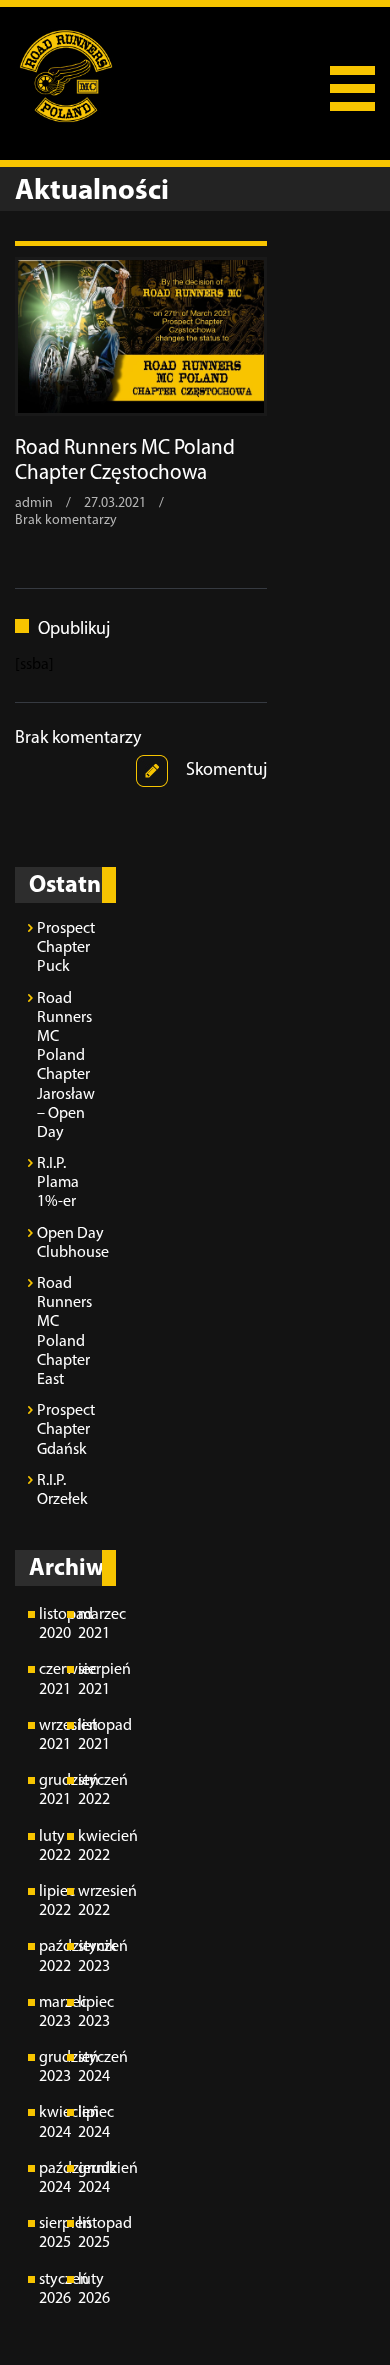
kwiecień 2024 (52, 2122)
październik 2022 (52, 1956)
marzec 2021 (91, 1624)
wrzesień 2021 (52, 1735)
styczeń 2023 (91, 1956)
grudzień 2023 (52, 2067)
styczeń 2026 (52, 2289)
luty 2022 (52, 1846)
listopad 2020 (52, 1624)
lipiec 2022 (52, 1901)
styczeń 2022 (91, 1790)
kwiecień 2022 (91, 1846)
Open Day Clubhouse (71, 1243)
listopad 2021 (91, 1735)
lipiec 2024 (91, 2122)
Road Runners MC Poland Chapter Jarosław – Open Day (66, 1066)
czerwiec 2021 (52, 1679)
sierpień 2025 (52, 2233)
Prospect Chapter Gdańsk (66, 1430)
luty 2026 (91, 2289)
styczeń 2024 (91, 2067)
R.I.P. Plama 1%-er (58, 1183)
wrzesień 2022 (91, 1901)
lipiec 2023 (91, 2012)
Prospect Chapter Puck (66, 948)
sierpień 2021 (91, 1679)
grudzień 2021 (52, 1790)
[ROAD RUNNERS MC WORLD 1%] (62, 75)
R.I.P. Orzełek (62, 1490)
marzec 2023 (52, 2012)
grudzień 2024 (91, 2178)
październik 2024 (52, 2178)
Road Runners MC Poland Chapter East (64, 1332)
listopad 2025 (91, 2233)
